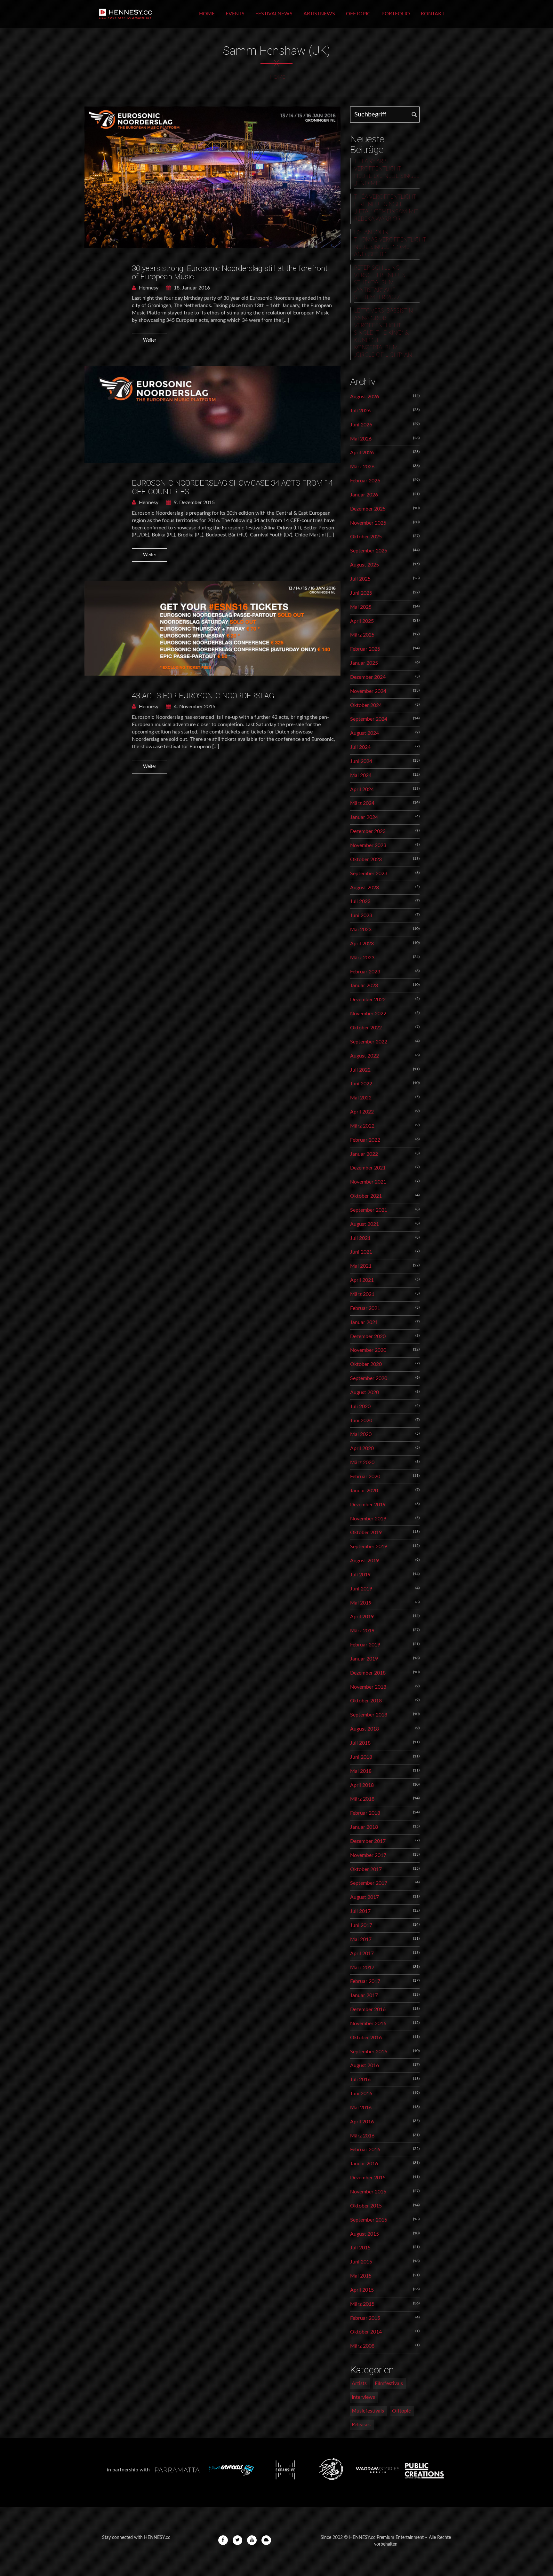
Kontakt (433, 14)
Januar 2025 (364, 663)
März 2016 (362, 2136)
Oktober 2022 (366, 1028)
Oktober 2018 (366, 1701)
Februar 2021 (365, 1308)
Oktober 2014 (366, 2332)
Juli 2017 (360, 1911)
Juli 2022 (360, 1070)
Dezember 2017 (368, 1841)
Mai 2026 (361, 439)
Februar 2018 (365, 1813)
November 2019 (368, 1519)
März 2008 (362, 2346)
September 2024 (369, 719)
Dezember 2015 (368, 2178)
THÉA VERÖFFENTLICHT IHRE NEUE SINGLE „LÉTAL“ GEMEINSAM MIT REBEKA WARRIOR (386, 208)
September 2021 (369, 1210)
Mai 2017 (361, 1939)
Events (235, 14)
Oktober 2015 (366, 2206)
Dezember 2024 (368, 677)
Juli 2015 (360, 2248)
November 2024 (368, 691)
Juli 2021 (360, 1238)
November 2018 (368, 1687)
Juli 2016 (360, 2080)
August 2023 (365, 888)
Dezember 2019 (368, 1505)
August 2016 (365, 2065)
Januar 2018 (364, 1827)
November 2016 (368, 2024)
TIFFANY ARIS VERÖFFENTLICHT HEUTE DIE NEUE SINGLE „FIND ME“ (387, 173)
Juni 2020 (361, 1421)
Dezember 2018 (368, 1673)
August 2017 (365, 1897)
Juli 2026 (360, 411)
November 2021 (368, 1182)
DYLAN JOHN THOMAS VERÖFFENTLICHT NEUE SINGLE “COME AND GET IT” (387, 244)
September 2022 (369, 1042)
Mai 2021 (361, 1266)
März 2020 (362, 1462)
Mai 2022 (361, 1098)
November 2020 (368, 1350)
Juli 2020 (360, 1407)
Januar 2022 (364, 1154)
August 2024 (365, 733)
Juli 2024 (360, 747)
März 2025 (362, 635)
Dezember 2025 (368, 509)
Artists (359, 2383)
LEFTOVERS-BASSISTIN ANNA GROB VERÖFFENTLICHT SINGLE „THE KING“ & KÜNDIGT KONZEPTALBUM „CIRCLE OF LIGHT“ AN (383, 333)
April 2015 (362, 2290)
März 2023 (362, 958)
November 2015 (368, 2192)
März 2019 (362, 1631)
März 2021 (362, 1294)
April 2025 (362, 621)
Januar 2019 (364, 1659)
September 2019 (369, 1547)
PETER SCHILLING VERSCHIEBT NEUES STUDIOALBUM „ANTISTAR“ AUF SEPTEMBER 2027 (380, 283)
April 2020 (362, 1448)
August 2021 (365, 1224)
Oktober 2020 (366, 1364)
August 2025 (365, 565)
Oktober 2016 (366, 2038)
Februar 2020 (365, 1477)
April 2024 (362, 789)
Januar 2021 (364, 1322)
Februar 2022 (365, 1140)
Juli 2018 (360, 1743)
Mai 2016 (361, 2108)
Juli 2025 (360, 579)
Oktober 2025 (366, 537)
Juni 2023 (361, 915)
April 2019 (362, 1617)
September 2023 (369, 874)
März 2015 (362, 2304)
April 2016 (362, 2122)
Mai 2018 (361, 1771)
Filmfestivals (389, 2383)
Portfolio (396, 14)
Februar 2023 (365, 972)
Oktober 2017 (366, 1869)
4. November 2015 (194, 707)
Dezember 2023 (368, 831)
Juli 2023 (360, 901)
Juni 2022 (361, 1084)
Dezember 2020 (368, 1336)
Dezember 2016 (368, 2009)
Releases (361, 2425)
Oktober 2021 (366, 1196)
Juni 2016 (361, 2094)
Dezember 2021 (368, 1168)
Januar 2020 (364, 1491)
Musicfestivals (368, 2411)
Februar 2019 (365, 1645)
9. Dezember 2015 (194, 503)
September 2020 (369, 1378)
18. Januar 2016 (191, 288)
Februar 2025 (365, 649)
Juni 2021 (361, 1252)
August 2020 (365, 1392)
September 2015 (369, 2220)
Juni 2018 (361, 1757)
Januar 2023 (364, 986)
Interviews (363, 2397)
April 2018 (362, 1785)
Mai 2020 (361, 1434)
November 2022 (368, 1014)
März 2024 (362, 803)
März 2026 (362, 467)
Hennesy (148, 288)
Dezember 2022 (368, 1000)
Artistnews (319, 14)
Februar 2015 (365, 2318)
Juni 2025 (361, 593)
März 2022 (362, 1126)
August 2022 (365, 1056)
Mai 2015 (361, 2276)
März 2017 (362, 1968)
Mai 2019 (361, 1603)
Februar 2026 (365, 481)
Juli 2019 (360, 1575)
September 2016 (369, 2052)
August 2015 (365, 2234)
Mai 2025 (361, 607)
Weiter (150, 340)
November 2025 (368, 523)
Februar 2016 (365, 2150)
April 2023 (362, 944)
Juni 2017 (361, 1925)
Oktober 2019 (366, 1533)
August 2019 (365, 1561)
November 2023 (368, 845)
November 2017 (368, 1855)
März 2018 (362, 1799)
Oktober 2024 (366, 705)
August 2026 (365, 397)
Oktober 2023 (366, 860)
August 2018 (365, 1729)
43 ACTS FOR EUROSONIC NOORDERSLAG (203, 696)
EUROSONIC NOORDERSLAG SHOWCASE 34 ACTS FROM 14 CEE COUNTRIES (232, 487)
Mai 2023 (361, 930)
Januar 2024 (364, 817)
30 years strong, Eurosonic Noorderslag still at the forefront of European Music (230, 273)
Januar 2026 (364, 495)
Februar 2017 (365, 1981)
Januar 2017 (364, 1995)
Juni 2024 (361, 761)
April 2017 (362, 1954)
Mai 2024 (361, 775)
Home (207, 14)
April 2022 (362, 1112)
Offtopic (358, 14)
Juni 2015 (361, 2262)
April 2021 (362, 1280)
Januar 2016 (364, 2164)
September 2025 (369, 551)
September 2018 (369, 1715)
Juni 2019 (361, 1589)
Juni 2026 (361, 425)
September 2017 (369, 1883)
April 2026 (362, 453)
